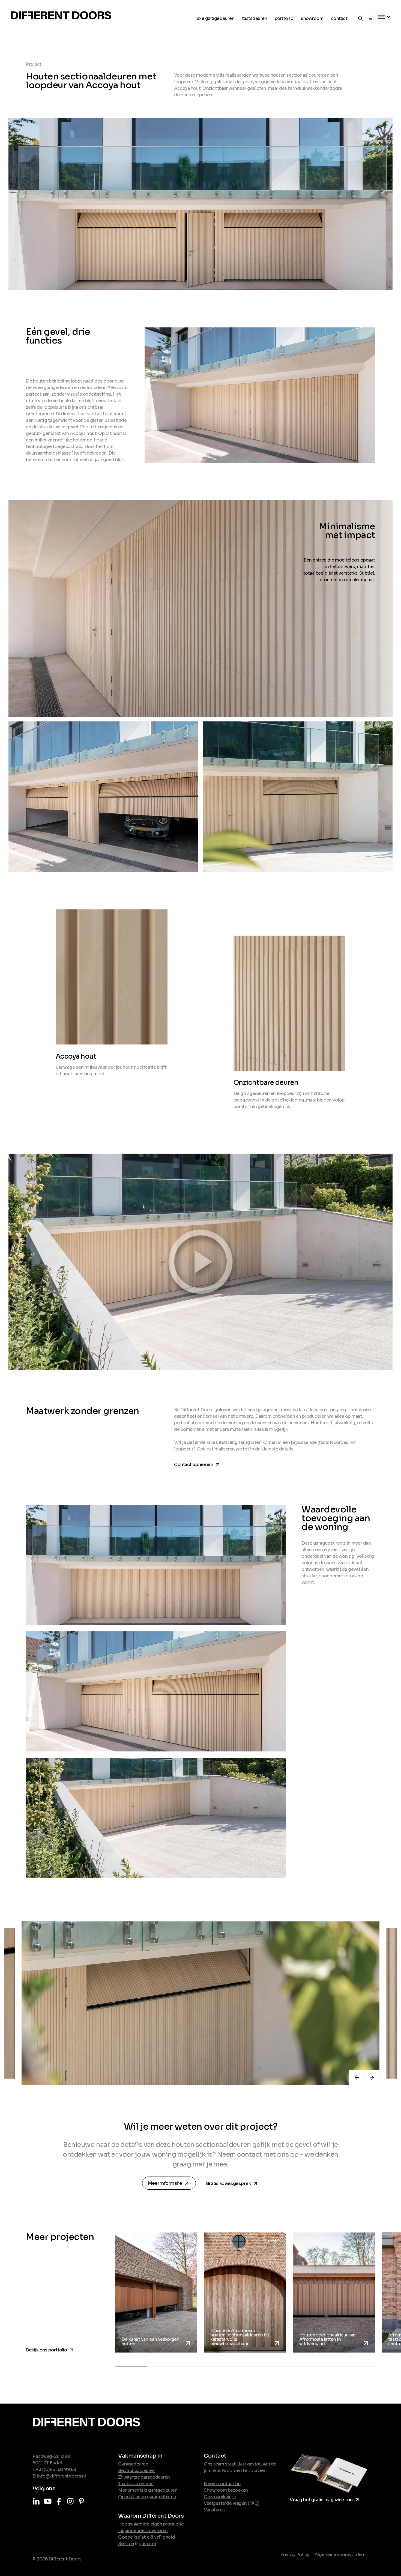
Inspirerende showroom (143, 2531)
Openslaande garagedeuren (147, 2497)
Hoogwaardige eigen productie (151, 2524)
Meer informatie (170, 2184)
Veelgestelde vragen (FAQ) (232, 2503)
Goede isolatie (134, 2537)
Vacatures (214, 2510)
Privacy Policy (295, 2555)
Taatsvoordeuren (136, 2484)
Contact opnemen (197, 1463)
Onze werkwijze (220, 2497)
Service (126, 2544)
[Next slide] (372, 2077)
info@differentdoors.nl (62, 2476)
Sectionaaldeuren (137, 2471)
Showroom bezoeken (226, 2490)
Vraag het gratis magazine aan (325, 2499)
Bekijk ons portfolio (50, 2349)
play (200, 1262)
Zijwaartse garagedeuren (144, 2477)
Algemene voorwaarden (339, 2555)
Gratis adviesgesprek (232, 2182)
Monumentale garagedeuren (148, 2490)
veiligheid (164, 2537)
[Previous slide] (357, 2077)
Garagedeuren (133, 2464)
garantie (147, 2544)
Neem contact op (222, 2484)
